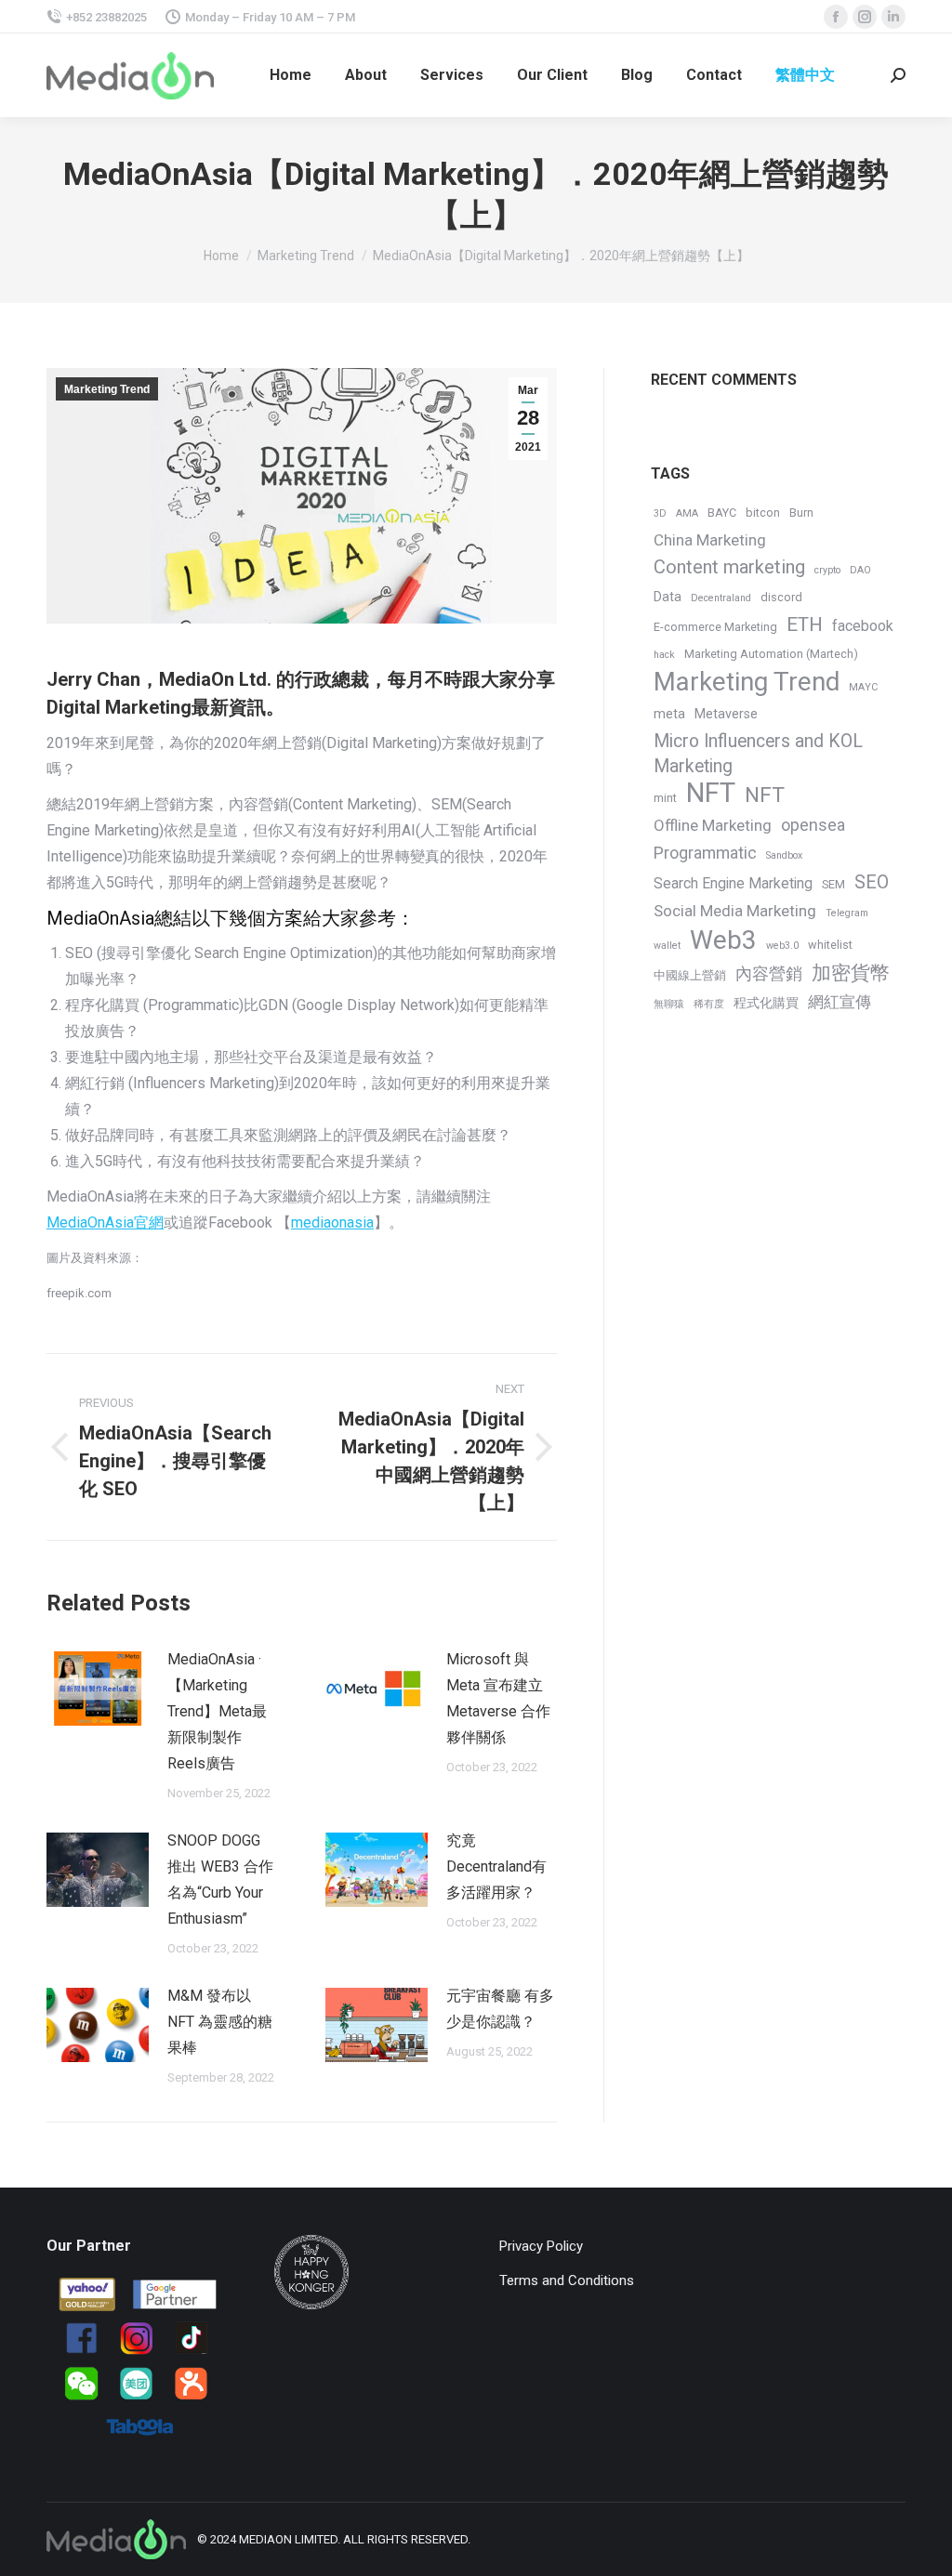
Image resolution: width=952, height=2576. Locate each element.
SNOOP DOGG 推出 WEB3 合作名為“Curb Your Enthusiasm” (220, 1879)
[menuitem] (291, 75)
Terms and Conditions (567, 2280)
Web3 (723, 940)
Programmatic (705, 853)
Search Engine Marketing (733, 883)
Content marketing (729, 567)
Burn (801, 513)
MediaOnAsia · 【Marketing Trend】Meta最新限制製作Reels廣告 (217, 1711)
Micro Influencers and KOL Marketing (758, 754)
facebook (863, 626)
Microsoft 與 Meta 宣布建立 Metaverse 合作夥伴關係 (498, 1698)
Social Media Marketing (735, 911)
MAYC (863, 687)
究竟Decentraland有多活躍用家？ (496, 1866)
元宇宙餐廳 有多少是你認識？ (500, 2009)
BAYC (722, 513)
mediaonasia (332, 1222)
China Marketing (710, 540)
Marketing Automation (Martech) (771, 654)
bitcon (763, 513)
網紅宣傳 (840, 1002)
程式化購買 (766, 1003)
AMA (687, 513)
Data (668, 597)
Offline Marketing (713, 825)
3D (660, 513)
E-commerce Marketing (715, 627)
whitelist (830, 945)
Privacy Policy (541, 2246)
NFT (711, 793)
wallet (667, 946)
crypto (827, 570)
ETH (805, 624)
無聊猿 (669, 1004)
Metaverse (726, 714)
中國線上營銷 (690, 975)
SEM (833, 884)
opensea (813, 825)
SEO (872, 882)
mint (665, 798)
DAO (860, 570)
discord (781, 597)
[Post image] (98, 1689)
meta (669, 714)
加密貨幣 (851, 973)
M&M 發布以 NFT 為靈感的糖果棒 (220, 2022)
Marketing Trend (107, 389)
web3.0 (782, 946)
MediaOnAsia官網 (105, 1222)
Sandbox (784, 855)
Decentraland (721, 598)
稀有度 (709, 1004)
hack (664, 655)
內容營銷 (769, 973)
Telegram (847, 913)
